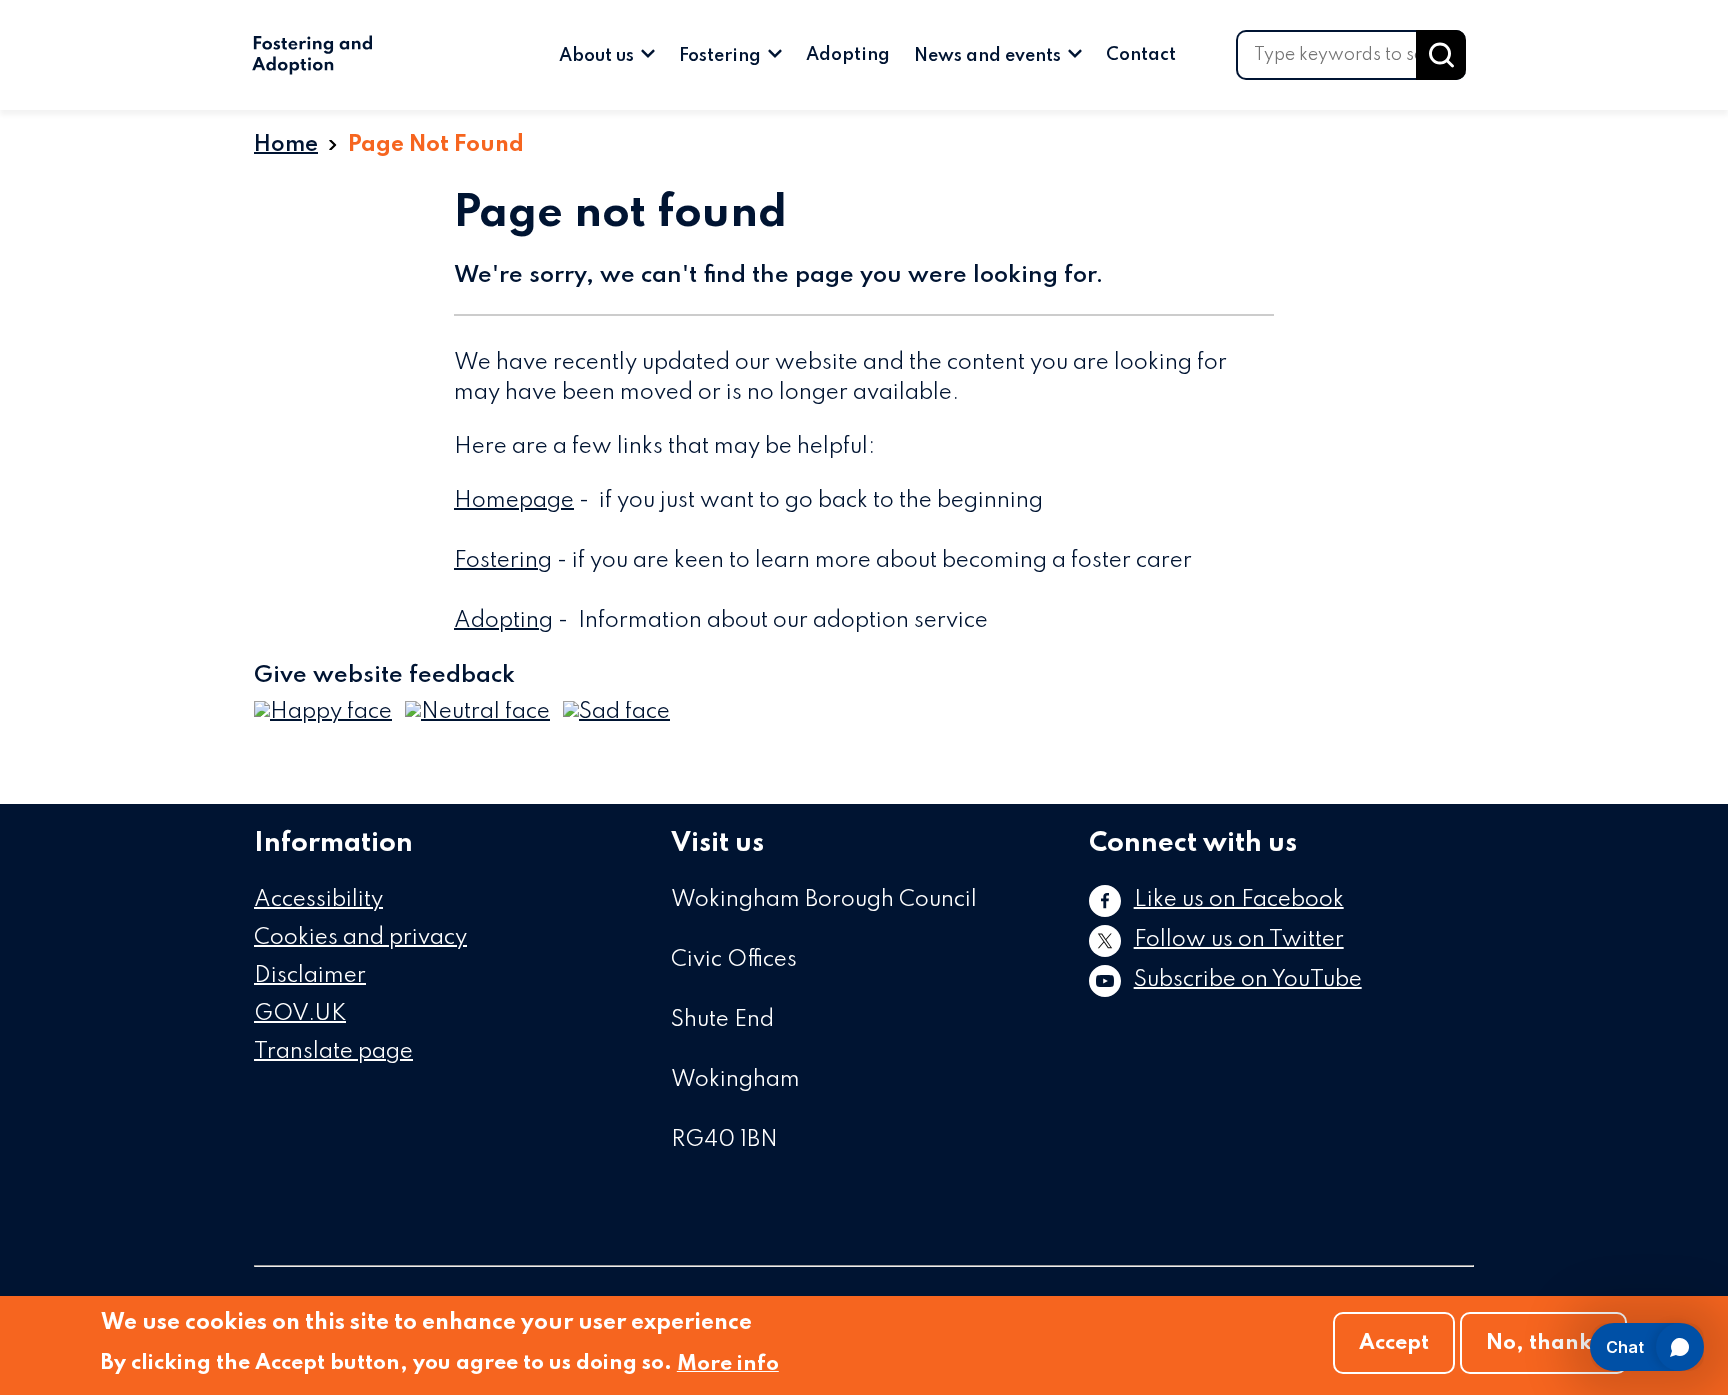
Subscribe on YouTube (1248, 980)
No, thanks (1543, 1343)
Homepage (514, 501)
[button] (323, 712)
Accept (1394, 1343)
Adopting (848, 55)
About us (598, 56)
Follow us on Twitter (1239, 940)
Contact (1141, 55)
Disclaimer (310, 976)
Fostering (722, 56)
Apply (1441, 55)
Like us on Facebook (1239, 900)
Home (286, 145)
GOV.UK (300, 1014)
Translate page (333, 1052)
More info (728, 1364)
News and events (989, 56)
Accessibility (318, 900)
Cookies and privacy (360, 938)
